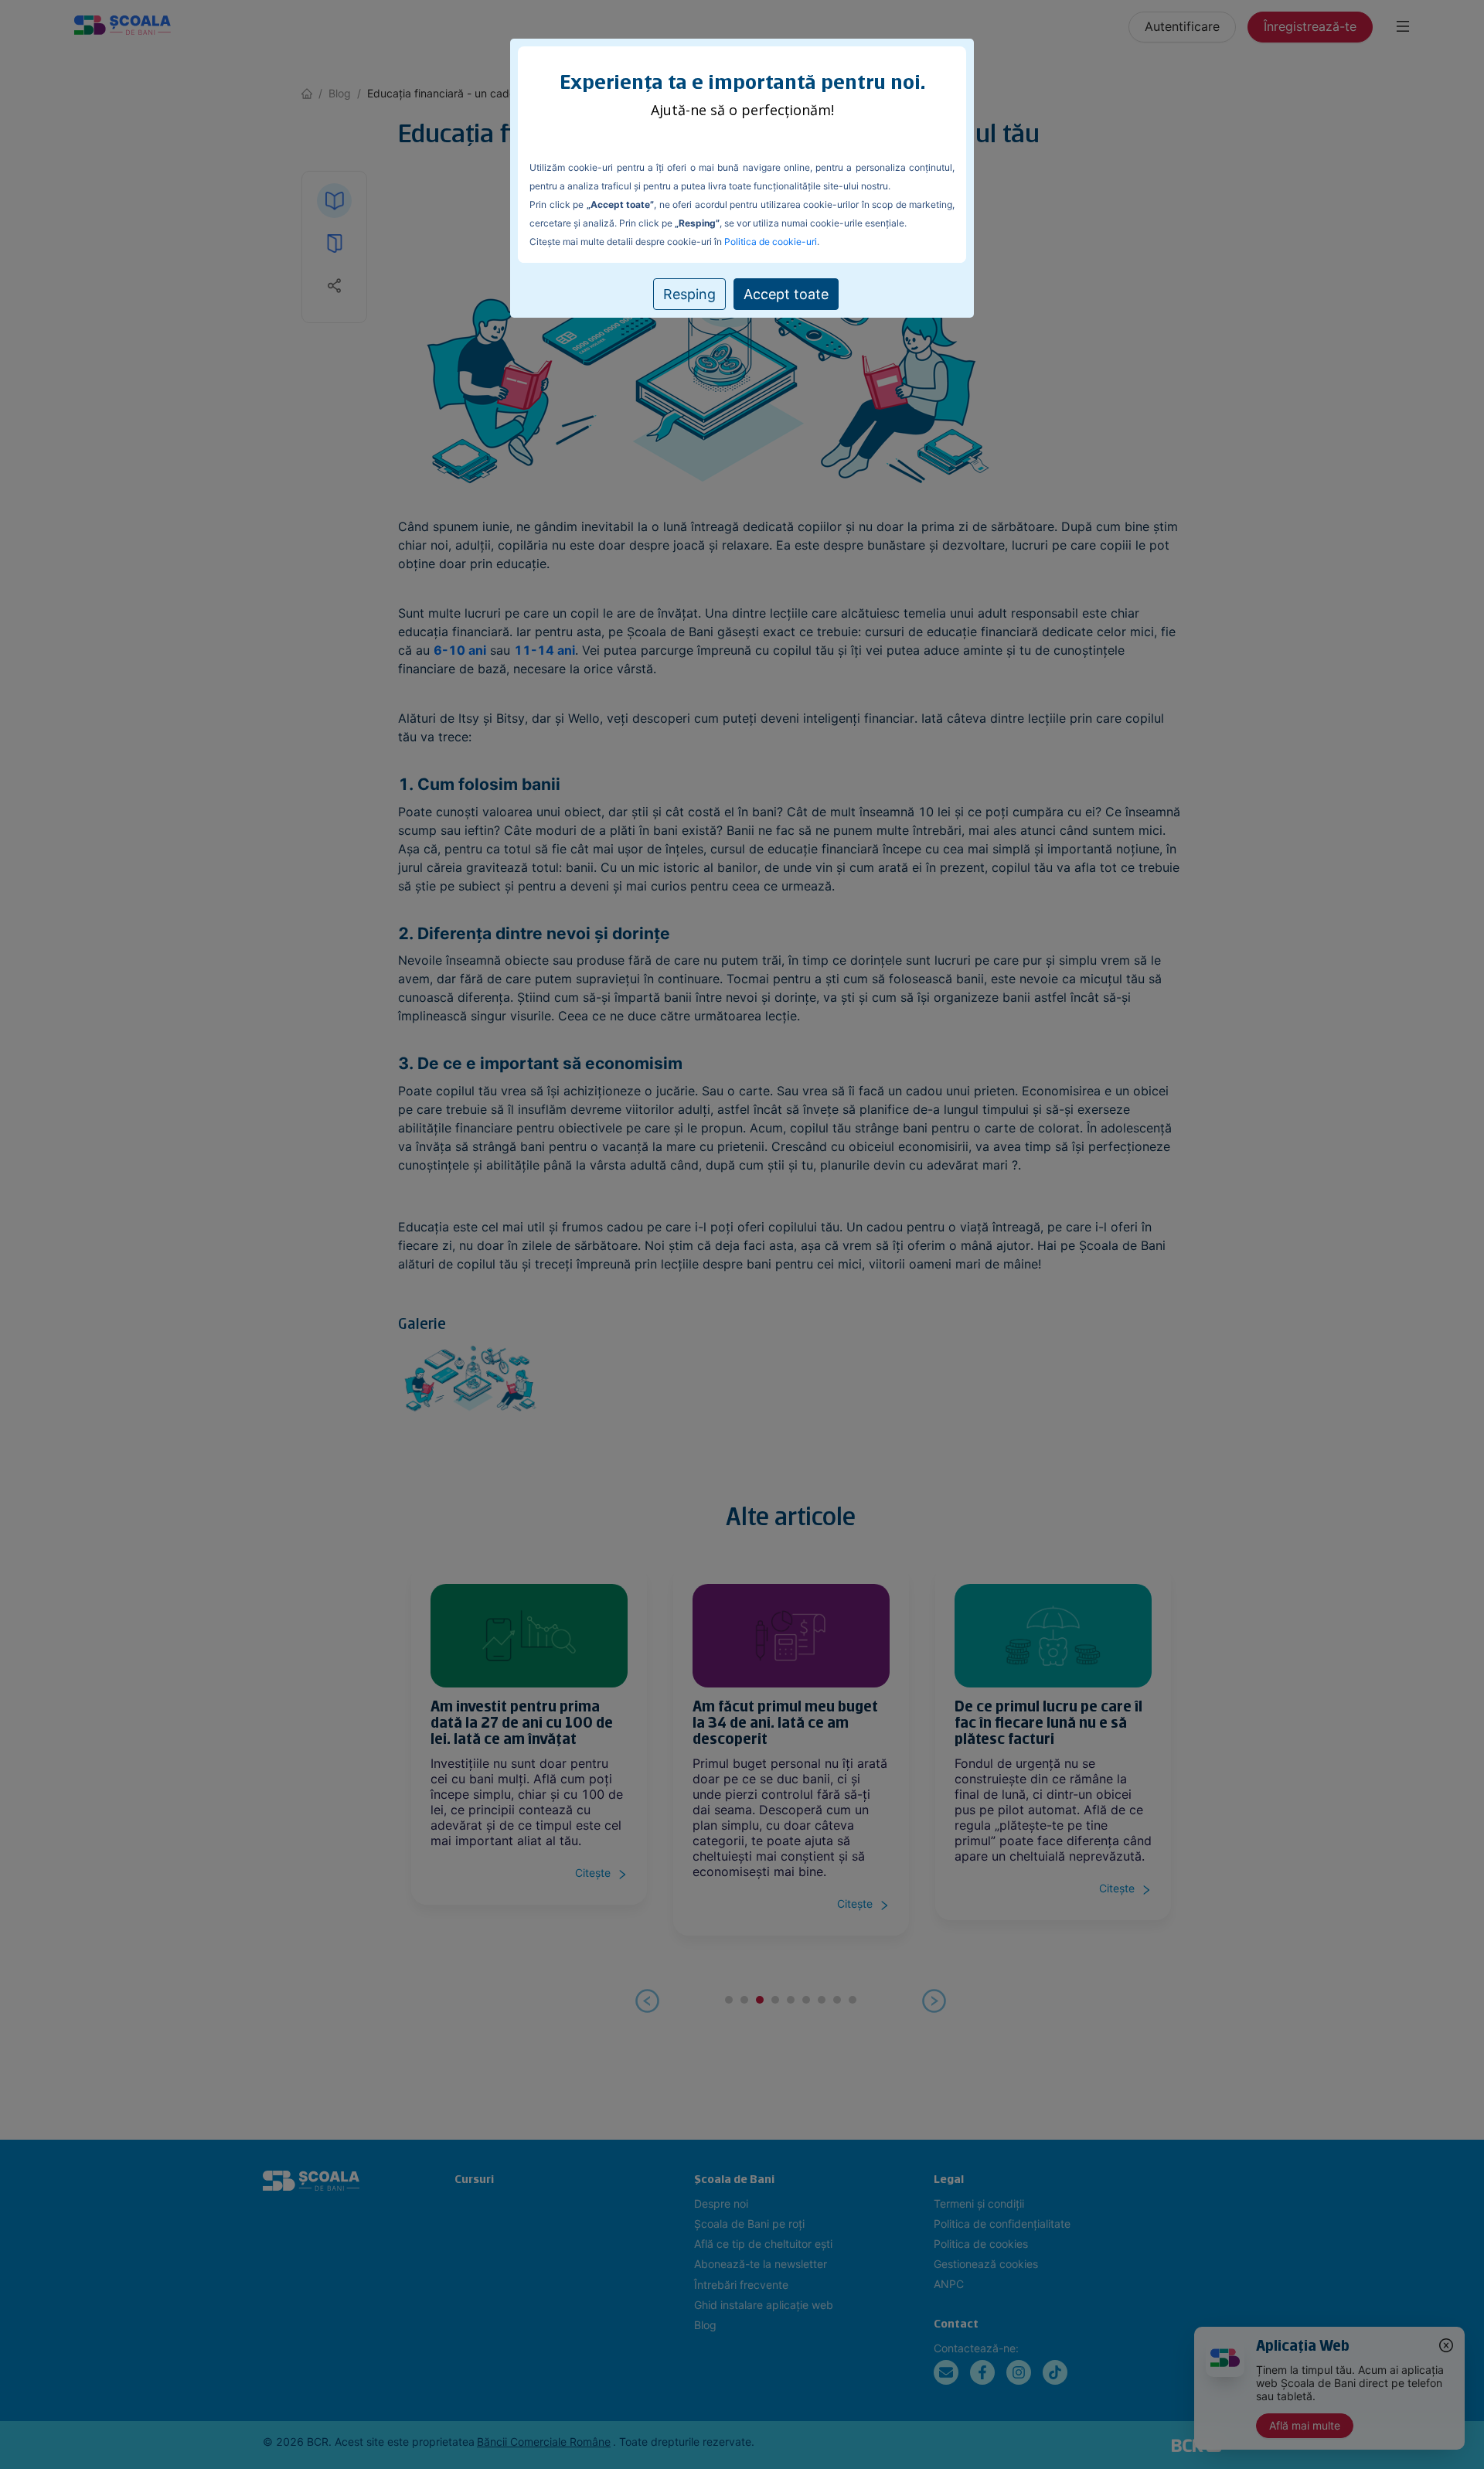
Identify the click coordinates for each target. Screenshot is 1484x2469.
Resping (689, 294)
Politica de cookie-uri (771, 242)
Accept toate (786, 294)
